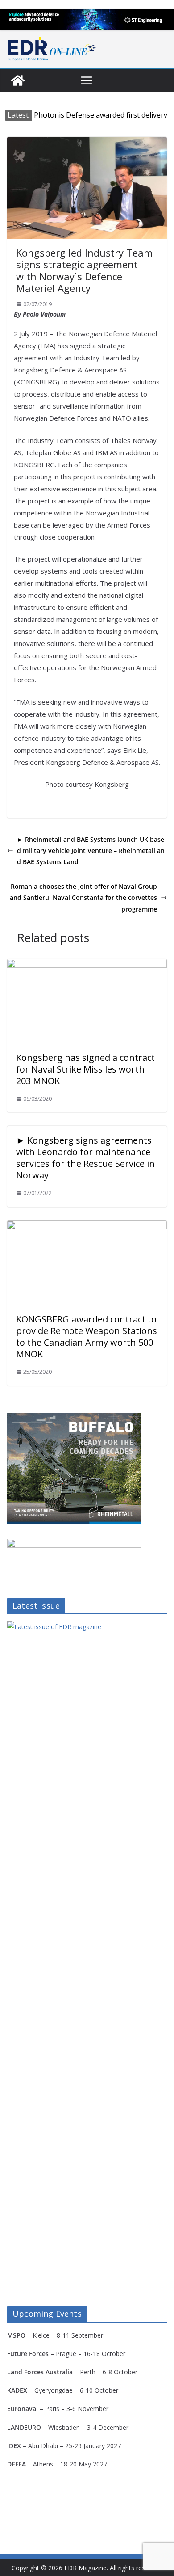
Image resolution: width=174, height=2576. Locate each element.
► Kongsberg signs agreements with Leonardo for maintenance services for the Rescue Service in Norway (85, 1158)
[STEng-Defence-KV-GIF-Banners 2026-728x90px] (87, 20)
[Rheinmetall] (74, 1418)
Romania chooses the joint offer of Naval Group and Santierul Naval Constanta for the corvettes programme (83, 897)
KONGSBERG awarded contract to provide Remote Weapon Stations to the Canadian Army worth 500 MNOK (87, 1337)
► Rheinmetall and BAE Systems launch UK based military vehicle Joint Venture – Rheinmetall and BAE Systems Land (91, 851)
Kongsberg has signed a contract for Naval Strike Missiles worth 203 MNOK (85, 1069)
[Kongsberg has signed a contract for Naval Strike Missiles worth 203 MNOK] (87, 965)
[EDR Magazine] (18, 80)
